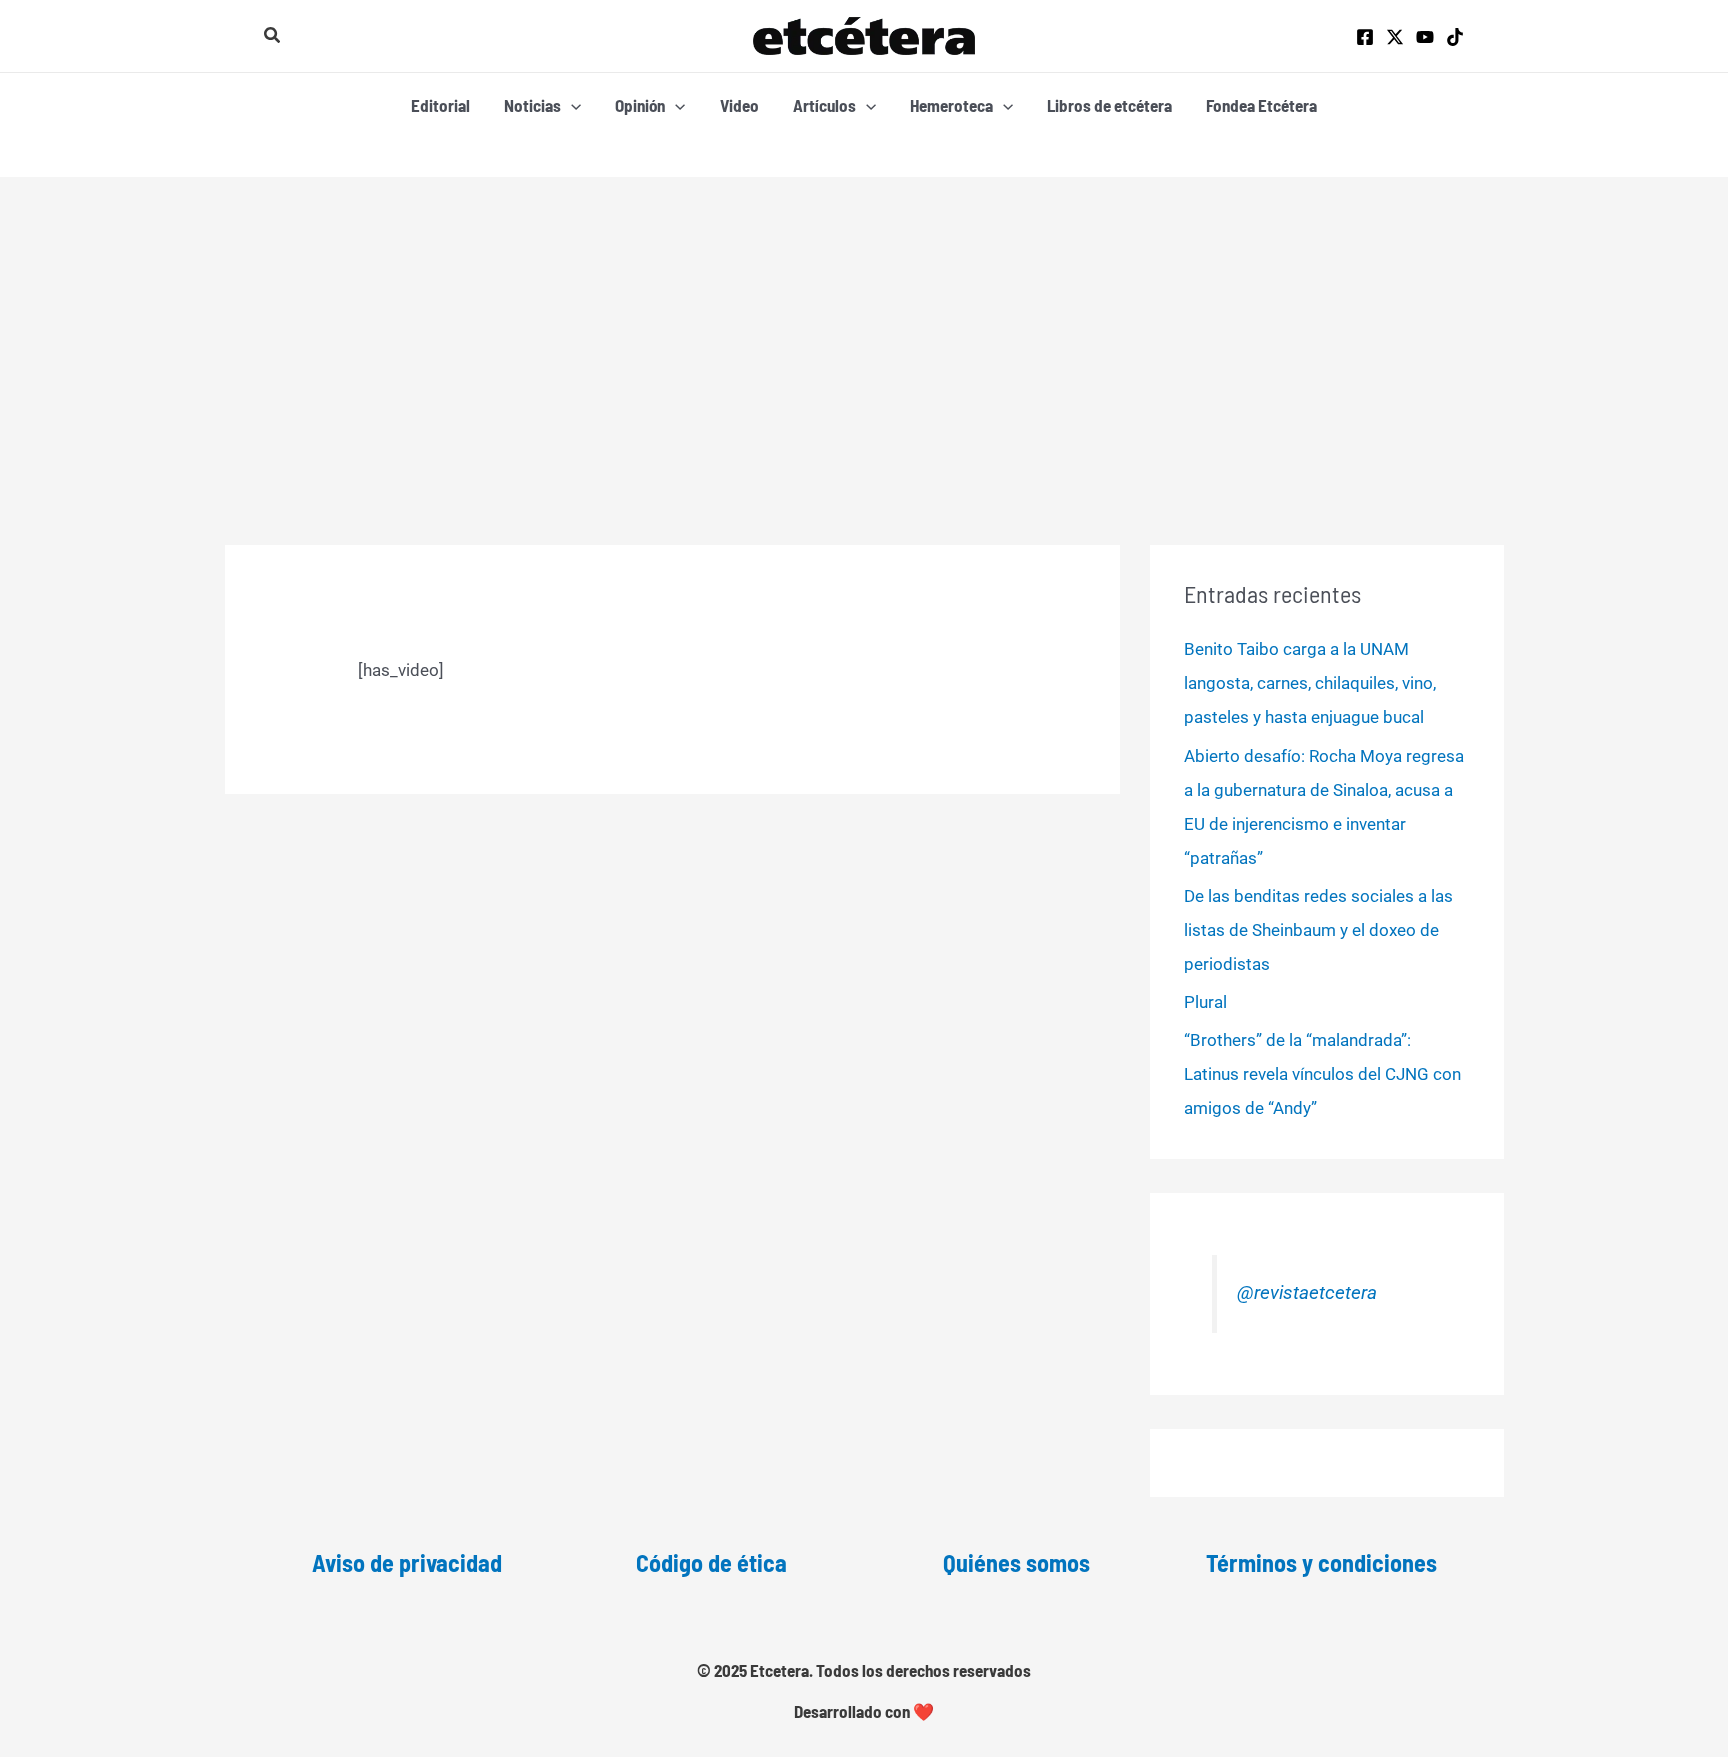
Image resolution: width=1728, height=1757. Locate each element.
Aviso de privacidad (407, 1562)
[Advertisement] (864, 327)
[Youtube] (1425, 37)
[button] (273, 35)
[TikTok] (1455, 37)
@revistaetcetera (1307, 1293)
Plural (1205, 1002)
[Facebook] (1365, 37)
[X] (1395, 37)
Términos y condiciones (1321, 1562)
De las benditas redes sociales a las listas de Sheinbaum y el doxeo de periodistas (1318, 930)
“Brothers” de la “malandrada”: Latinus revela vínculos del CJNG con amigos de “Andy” (1322, 1074)
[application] (571, 105)
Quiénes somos (1016, 1562)
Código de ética (711, 1562)
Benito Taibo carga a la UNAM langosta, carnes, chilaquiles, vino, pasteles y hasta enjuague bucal (1310, 683)
